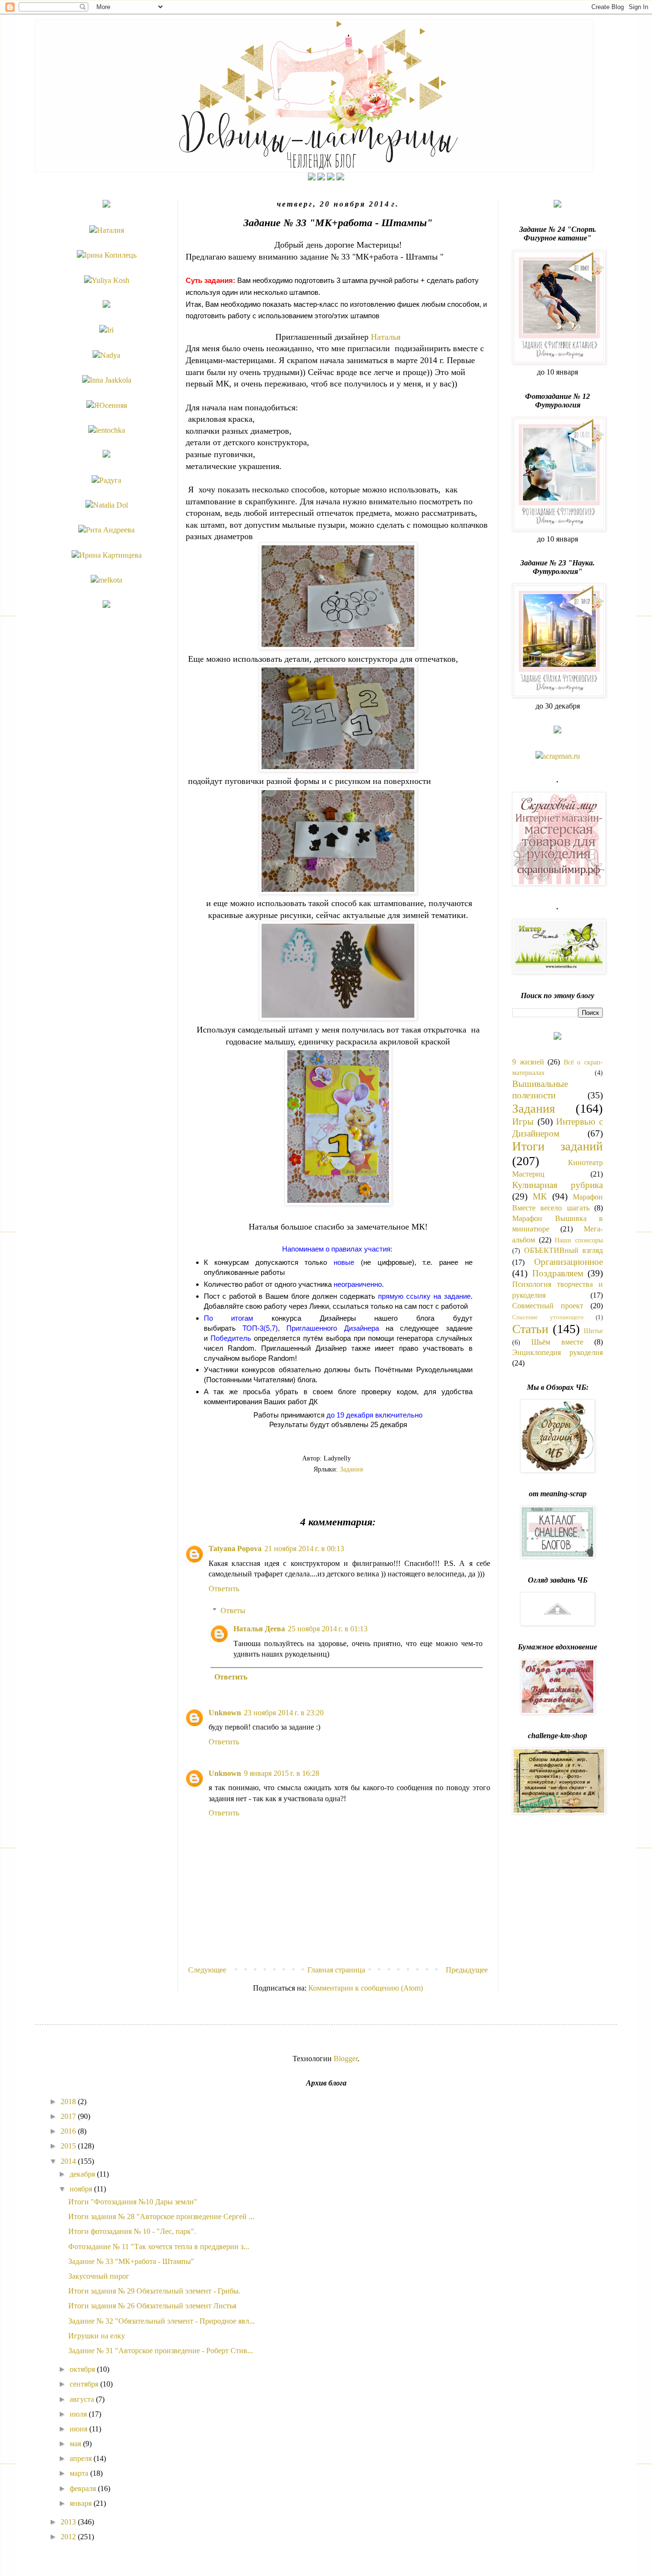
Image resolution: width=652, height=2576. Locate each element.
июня (79, 2429)
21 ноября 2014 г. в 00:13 (304, 1549)
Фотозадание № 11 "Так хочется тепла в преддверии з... (159, 2247)
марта (80, 2473)
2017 (69, 2116)
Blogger (346, 2059)
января (82, 2503)
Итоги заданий (557, 1146)
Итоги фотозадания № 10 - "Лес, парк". (132, 2231)
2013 (69, 2522)
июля (79, 2414)
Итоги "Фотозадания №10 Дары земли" (133, 2202)
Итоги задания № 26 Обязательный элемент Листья (152, 2306)
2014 (69, 2161)
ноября (82, 2189)
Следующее (207, 1970)
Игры (523, 1121)
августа (83, 2399)
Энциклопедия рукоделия (557, 1352)
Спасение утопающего (548, 1317)
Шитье (593, 1331)
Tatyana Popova (235, 1549)
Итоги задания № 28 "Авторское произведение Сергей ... (161, 2216)
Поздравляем (558, 1273)
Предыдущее (467, 1970)
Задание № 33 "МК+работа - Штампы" (131, 2261)
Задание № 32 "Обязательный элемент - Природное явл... (162, 2321)
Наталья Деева (259, 1629)
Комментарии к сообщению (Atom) (366, 1988)
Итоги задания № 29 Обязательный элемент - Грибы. (154, 2291)
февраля (84, 2488)
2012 (69, 2537)
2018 (69, 2101)
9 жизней (528, 1062)
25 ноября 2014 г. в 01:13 (328, 1629)
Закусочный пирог (99, 2276)
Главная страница (336, 1970)
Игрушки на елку (97, 2336)
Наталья (386, 337)
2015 (69, 2146)
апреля (82, 2458)
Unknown (225, 1713)
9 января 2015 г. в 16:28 (282, 1773)
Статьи (530, 1329)
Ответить (224, 1589)
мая (76, 2444)
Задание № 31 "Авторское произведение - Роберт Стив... (161, 2351)
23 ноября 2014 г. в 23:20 (284, 1713)
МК (540, 1196)
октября (83, 2369)
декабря (83, 2174)
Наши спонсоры (579, 1240)
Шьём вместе (557, 1342)
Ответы (233, 1611)
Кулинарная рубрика (557, 1185)
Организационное (568, 1262)
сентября (85, 2384)
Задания (351, 1469)
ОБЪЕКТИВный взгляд (563, 1250)
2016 (69, 2131)
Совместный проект (548, 1306)
